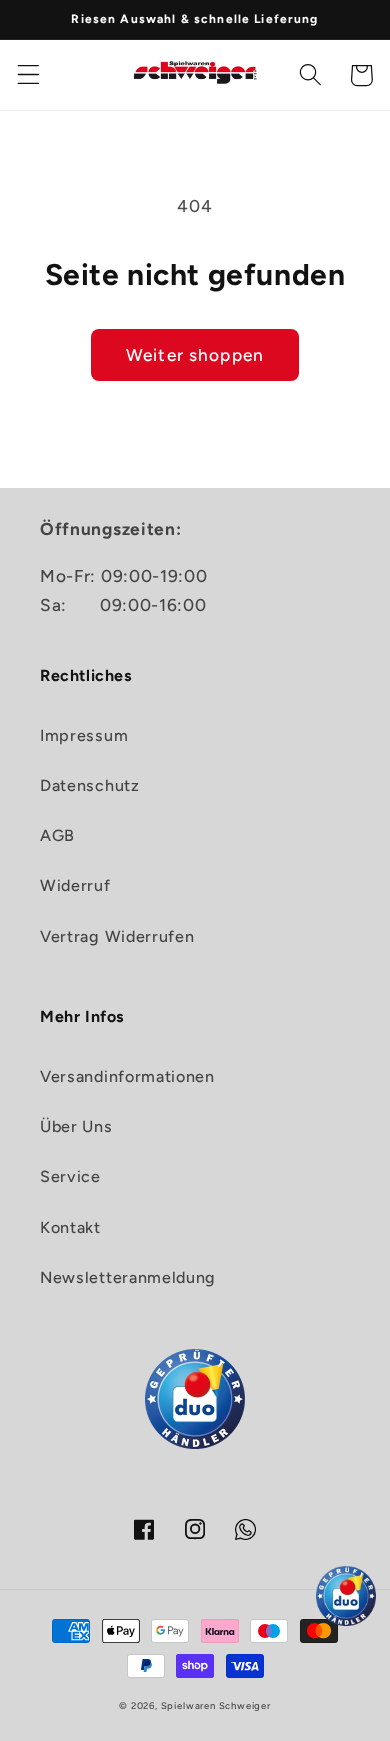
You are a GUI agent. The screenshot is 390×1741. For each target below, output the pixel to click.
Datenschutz (90, 785)
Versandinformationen (127, 1076)
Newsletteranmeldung (128, 1277)
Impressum (84, 735)
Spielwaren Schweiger (216, 1705)
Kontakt (70, 1227)
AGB (57, 835)
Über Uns (76, 1126)
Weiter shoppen (195, 355)
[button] (28, 75)
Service (70, 1176)
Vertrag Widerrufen (117, 936)
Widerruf (75, 885)
